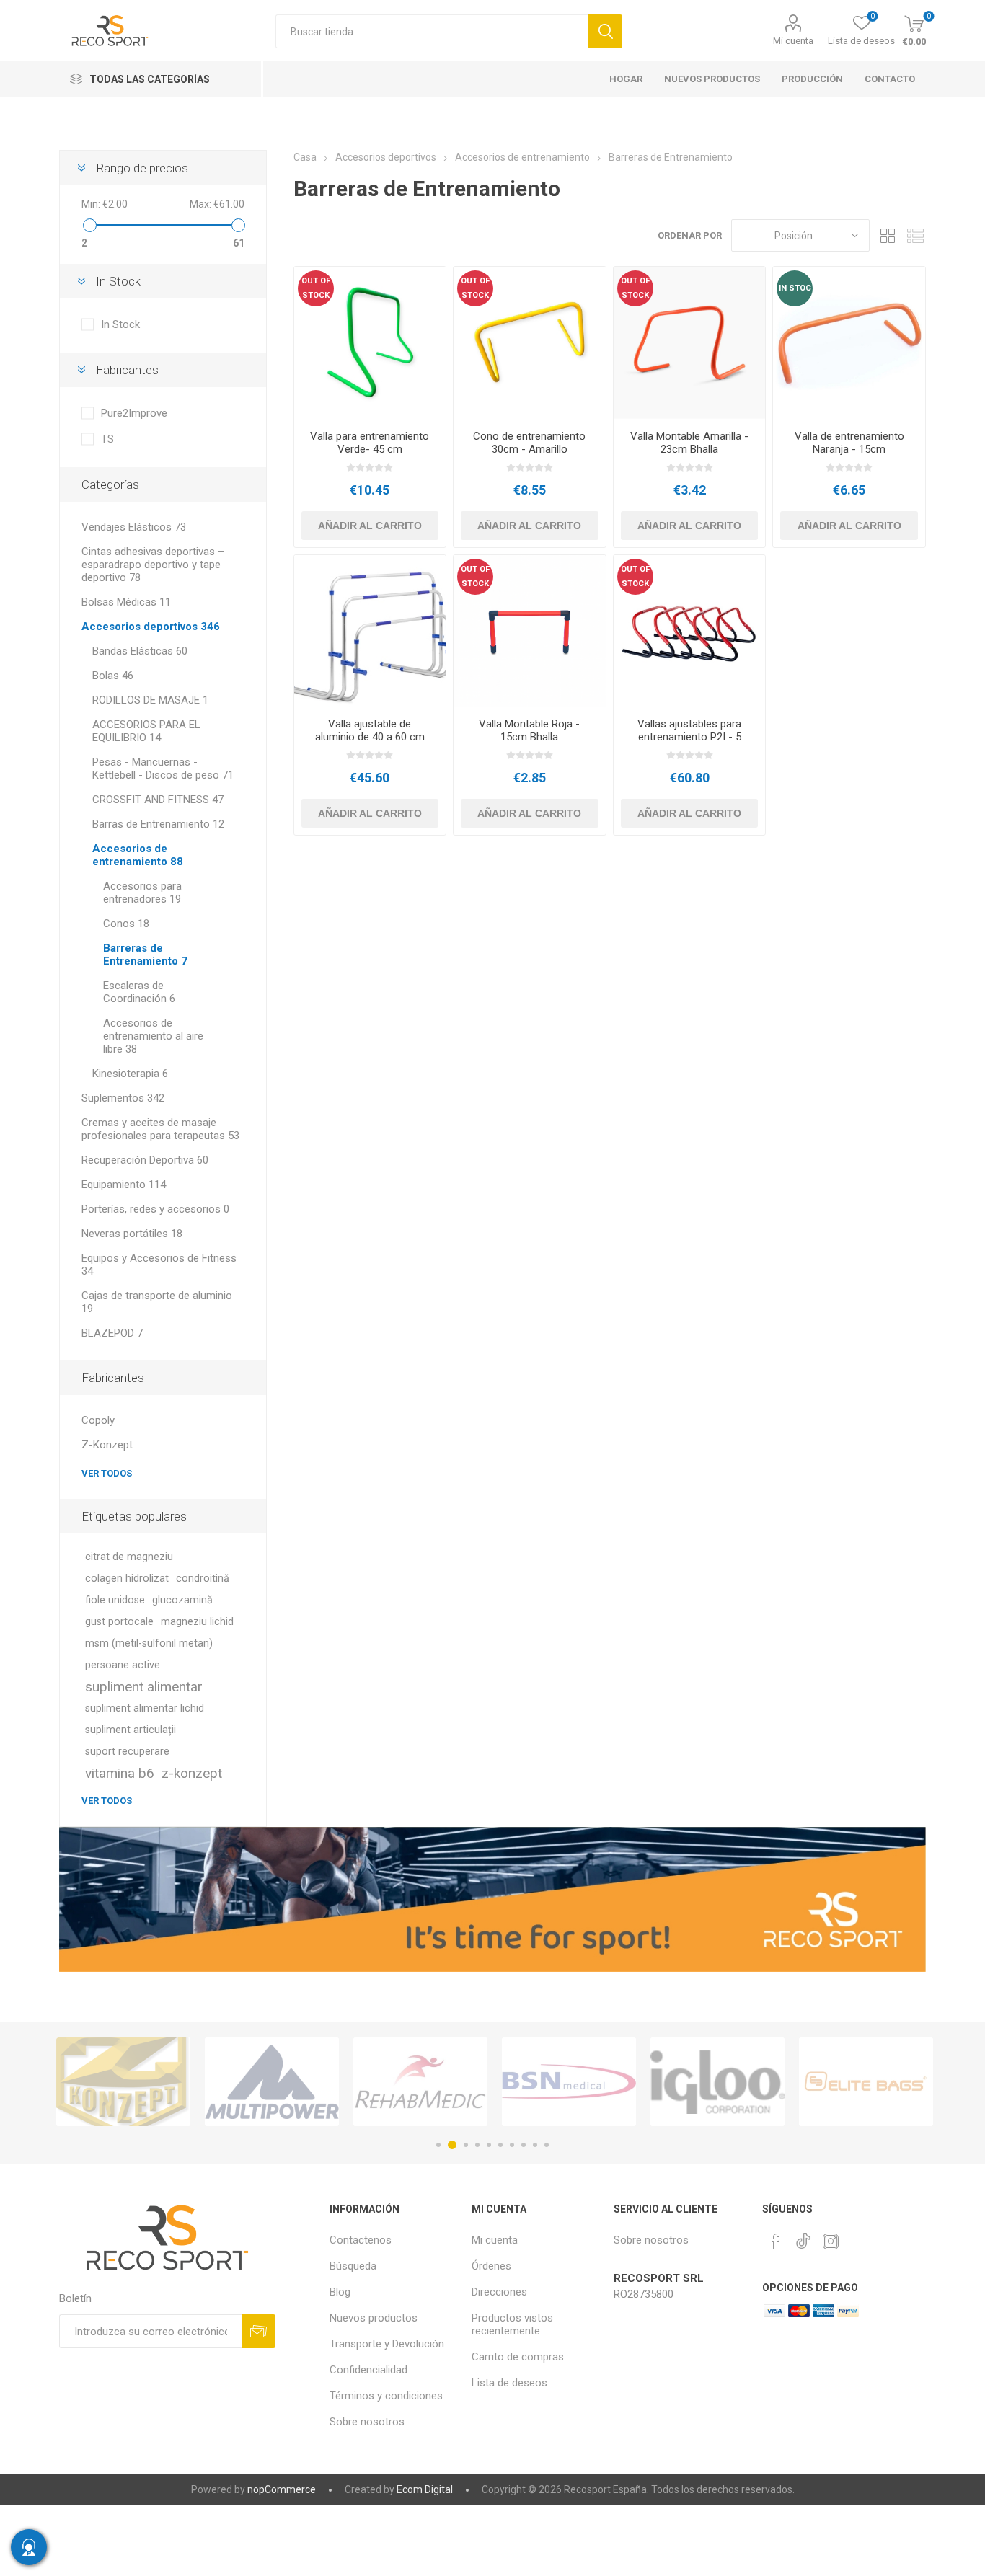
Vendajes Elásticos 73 (134, 527)
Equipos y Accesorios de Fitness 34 (159, 1265)
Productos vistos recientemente (512, 2324)
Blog (340, 2292)
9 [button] (535, 2145)
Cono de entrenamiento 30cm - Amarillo (529, 443)
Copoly (98, 1420)
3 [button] (464, 2145)
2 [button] (450, 2145)
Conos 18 (126, 924)
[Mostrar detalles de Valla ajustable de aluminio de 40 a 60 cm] (370, 631)
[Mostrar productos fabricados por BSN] (420, 2082)
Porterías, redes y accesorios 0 (155, 1209)
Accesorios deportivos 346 (151, 627)
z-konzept (192, 1773)
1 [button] (438, 2145)
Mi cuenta (793, 41)
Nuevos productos (374, 2318)
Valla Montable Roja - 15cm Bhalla (529, 730)
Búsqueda (605, 31)
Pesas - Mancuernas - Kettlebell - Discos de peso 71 (163, 769)
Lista (915, 235)
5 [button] (489, 2145)
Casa (305, 157)
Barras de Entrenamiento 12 (158, 824)
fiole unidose (115, 1600)
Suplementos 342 (123, 1098)
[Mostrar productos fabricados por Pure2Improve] (866, 2082)
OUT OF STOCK (316, 288)
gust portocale (119, 1622)
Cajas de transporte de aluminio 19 (157, 1302)
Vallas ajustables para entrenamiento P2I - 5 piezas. (689, 737)
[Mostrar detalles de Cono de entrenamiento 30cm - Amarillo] (530, 343)
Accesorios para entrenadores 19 (142, 893)
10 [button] (547, 2145)
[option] (123, 2082)
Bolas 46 (113, 676)
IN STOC (795, 288)
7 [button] (512, 2145)
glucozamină (182, 1600)
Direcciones (499, 2292)
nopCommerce (282, 2489)
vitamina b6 (120, 1773)
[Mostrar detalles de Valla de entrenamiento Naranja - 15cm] (849, 343)
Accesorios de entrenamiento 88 (138, 855)
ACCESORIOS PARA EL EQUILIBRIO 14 (146, 731)
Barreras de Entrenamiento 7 (145, 955)
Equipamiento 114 (124, 1185)
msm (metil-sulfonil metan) (149, 1643)
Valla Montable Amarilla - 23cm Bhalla (689, 443)
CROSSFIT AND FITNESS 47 (158, 800)
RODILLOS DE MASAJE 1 (150, 700)
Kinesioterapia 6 (130, 1074)
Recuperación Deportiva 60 (145, 1160)
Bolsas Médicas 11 (126, 602)
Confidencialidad (368, 2370)
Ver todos (107, 1473)
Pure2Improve (134, 413)
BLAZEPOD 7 (112, 1333)
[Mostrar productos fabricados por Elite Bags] (717, 2082)
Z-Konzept (107, 1445)
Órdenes (491, 2266)
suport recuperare (127, 1752)
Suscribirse (259, 2331)
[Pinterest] (776, 2241)
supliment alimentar (144, 1687)
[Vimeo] (803, 2237)
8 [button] (524, 2145)
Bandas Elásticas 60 (140, 651)
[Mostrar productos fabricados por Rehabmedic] (272, 2082)
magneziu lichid (197, 1622)
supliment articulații (131, 1730)
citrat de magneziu (129, 1557)
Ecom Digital (425, 2489)
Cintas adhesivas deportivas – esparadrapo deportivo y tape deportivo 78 (153, 565)
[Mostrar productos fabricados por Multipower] (123, 2082)
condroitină (203, 1579)
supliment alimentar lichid (145, 1708)
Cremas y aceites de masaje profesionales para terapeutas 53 (160, 1129)
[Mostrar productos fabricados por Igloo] (569, 2082)
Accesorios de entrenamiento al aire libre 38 (153, 1036)
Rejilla (888, 235)
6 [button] (500, 2145)
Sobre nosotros (367, 2422)
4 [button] (477, 2145)
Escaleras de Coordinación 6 (139, 992)
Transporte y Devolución (387, 2344)
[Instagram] (831, 2241)
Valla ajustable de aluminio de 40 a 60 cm (370, 730)
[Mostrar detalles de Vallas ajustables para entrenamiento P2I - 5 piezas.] (690, 631)
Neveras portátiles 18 (132, 1234)
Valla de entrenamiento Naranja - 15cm (849, 443)
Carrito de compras (518, 2357)
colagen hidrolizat (127, 1579)
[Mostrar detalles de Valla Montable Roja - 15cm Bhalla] (530, 631)
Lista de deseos (509, 2383)
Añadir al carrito (370, 526)
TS (107, 439)
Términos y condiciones (386, 2396)
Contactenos (361, 2240)
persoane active (123, 1665)
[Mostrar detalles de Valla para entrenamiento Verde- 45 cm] (370, 343)
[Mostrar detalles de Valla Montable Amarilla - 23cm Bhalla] (690, 343)
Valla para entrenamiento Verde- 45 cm (370, 443)
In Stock (120, 324)
